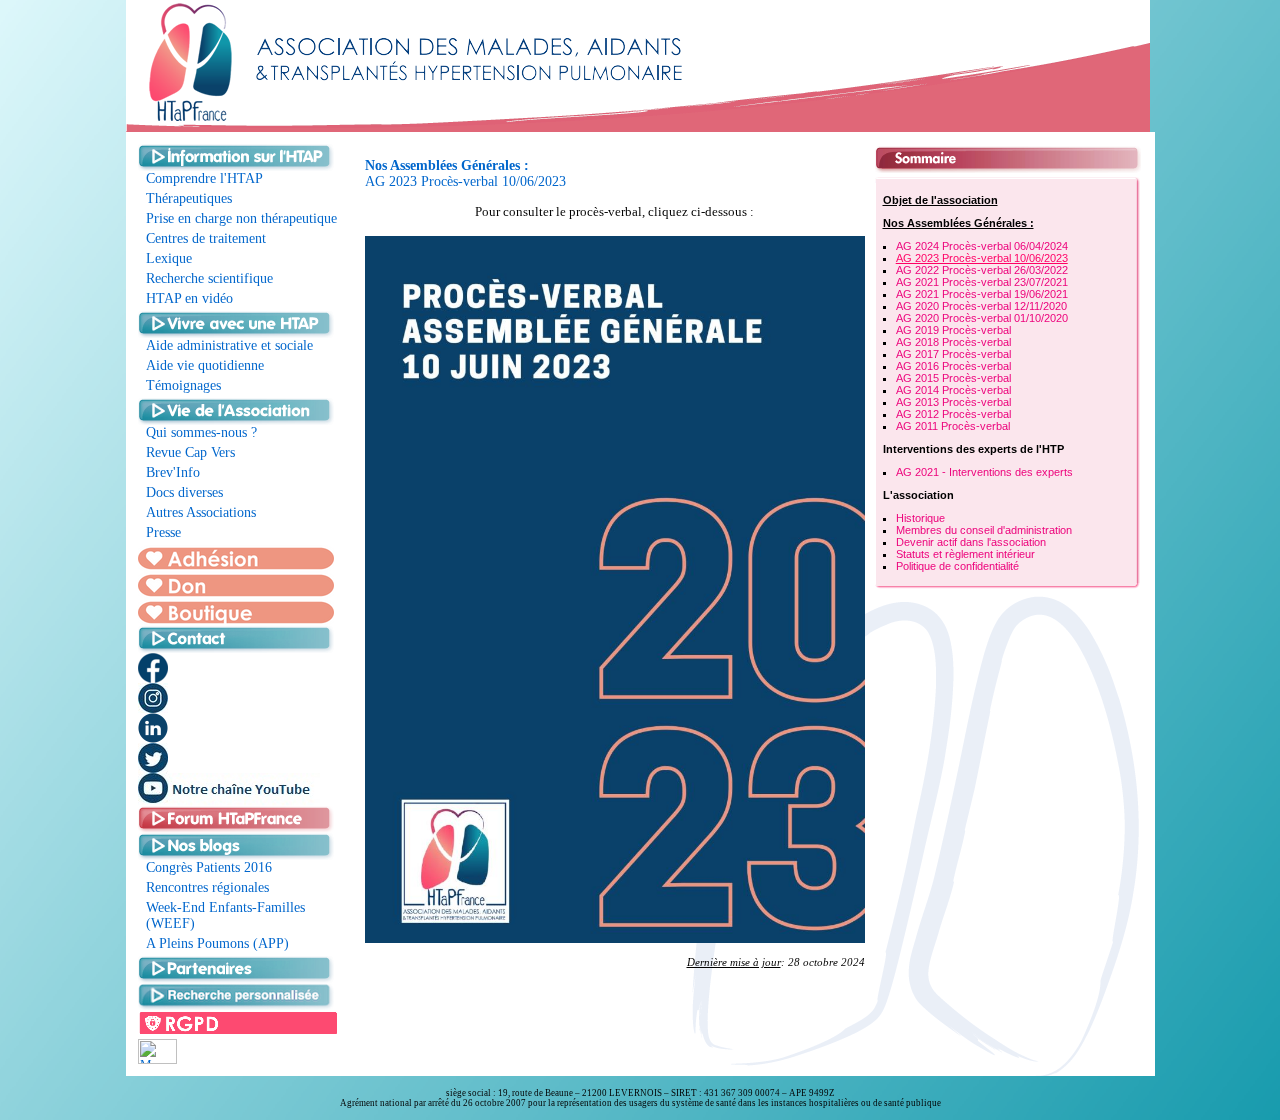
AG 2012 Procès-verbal (953, 414)
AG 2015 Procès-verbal (953, 378)
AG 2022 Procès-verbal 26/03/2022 (982, 270)
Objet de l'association (940, 200)
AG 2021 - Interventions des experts (984, 472)
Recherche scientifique (209, 278)
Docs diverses (184, 492)
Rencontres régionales (207, 887)
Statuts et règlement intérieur (965, 554)
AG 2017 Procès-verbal (953, 354)
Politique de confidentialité (957, 566)
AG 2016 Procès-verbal (953, 366)
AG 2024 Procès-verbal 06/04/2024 (982, 246)
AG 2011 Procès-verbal (953, 426)
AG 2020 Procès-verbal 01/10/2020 (982, 318)
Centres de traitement (206, 238)
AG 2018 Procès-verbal (953, 342)
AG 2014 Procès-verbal (953, 390)
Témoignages (183, 385)
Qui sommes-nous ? (201, 432)
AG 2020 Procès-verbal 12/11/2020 (981, 306)
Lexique (169, 258)
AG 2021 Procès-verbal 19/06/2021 (982, 294)
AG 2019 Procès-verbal (953, 330)
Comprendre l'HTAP (204, 178)
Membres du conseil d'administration (984, 530)
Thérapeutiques (189, 198)
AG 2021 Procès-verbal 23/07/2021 (982, 282)
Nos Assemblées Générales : (958, 223)
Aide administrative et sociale (229, 345)
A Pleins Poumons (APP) (217, 943)
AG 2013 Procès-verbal (953, 402)
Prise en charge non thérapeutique (241, 218)
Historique (920, 518)
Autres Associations (201, 512)
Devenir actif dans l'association (971, 542)
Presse (163, 532)
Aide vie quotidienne (205, 365)
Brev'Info (173, 472)
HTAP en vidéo (189, 298)
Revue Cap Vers (190, 452)
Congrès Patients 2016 (209, 867)
